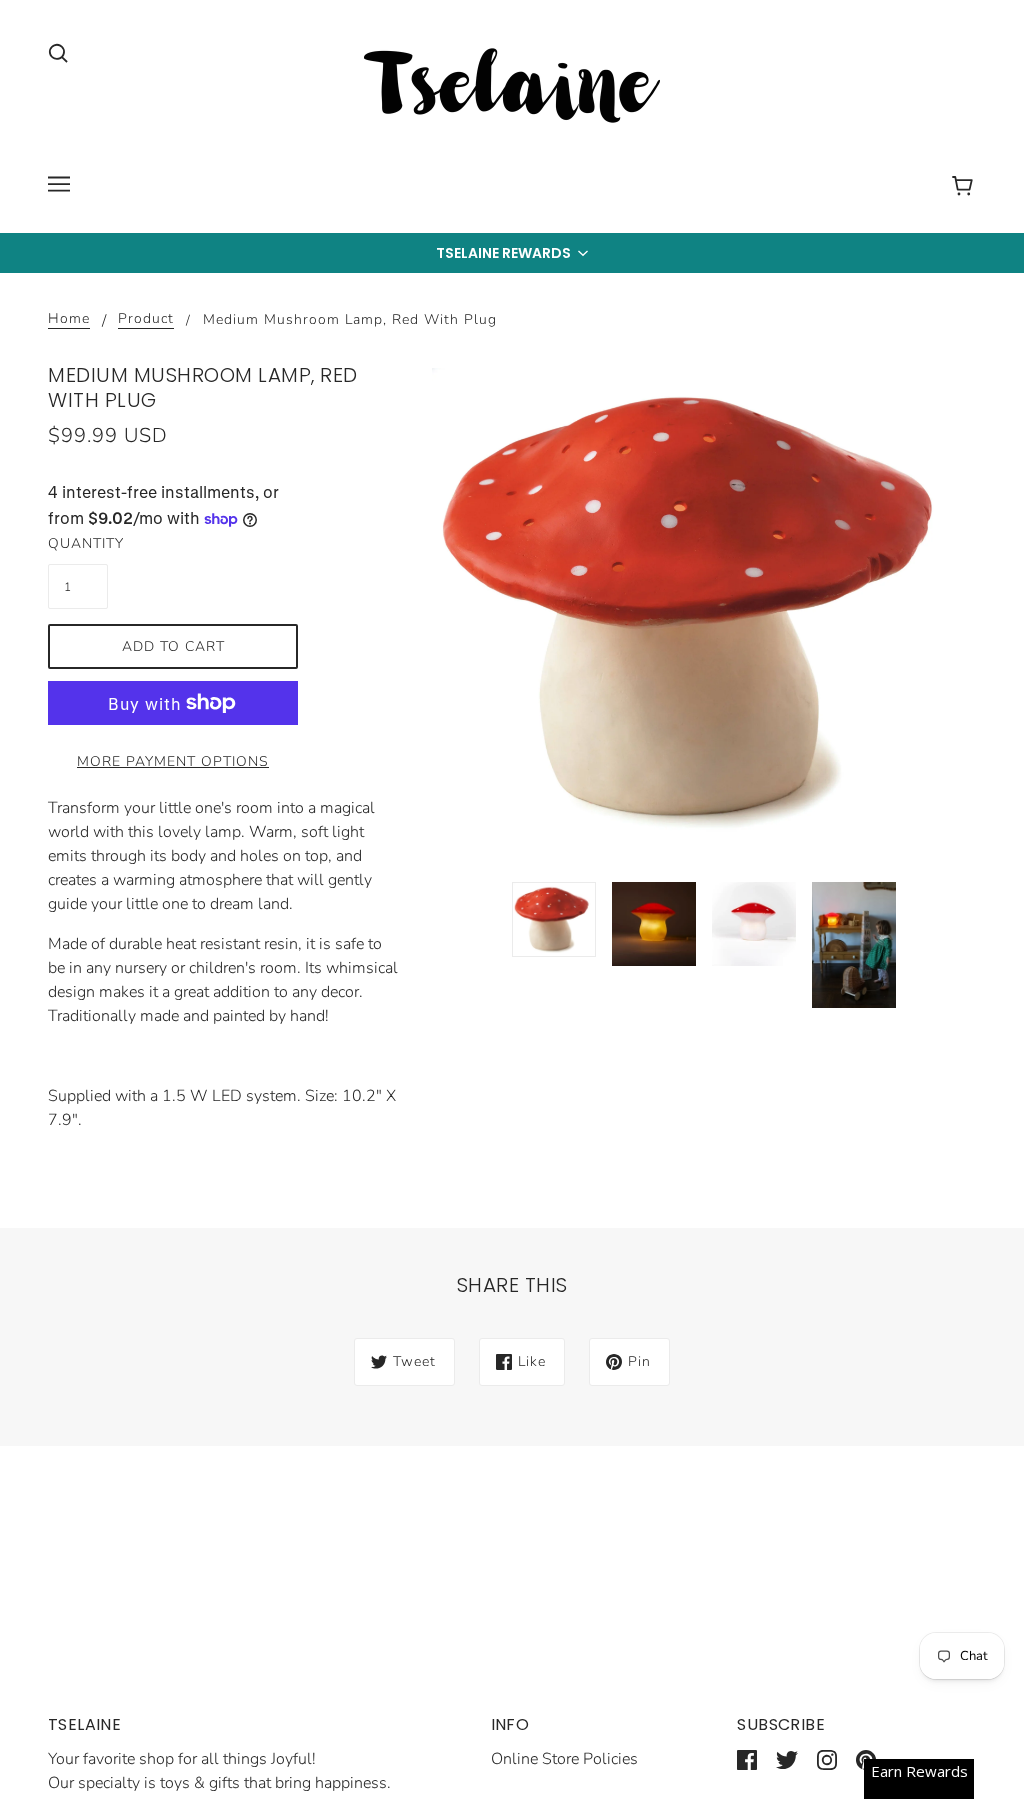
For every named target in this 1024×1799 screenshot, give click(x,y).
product (146, 320)
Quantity (78, 543)
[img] (58, 52)
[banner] (512, 89)
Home (69, 320)
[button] (512, 253)
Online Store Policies (564, 1759)
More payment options (173, 761)
